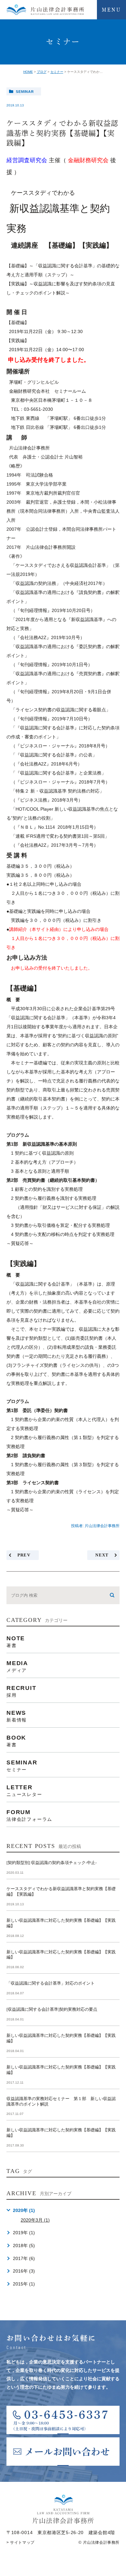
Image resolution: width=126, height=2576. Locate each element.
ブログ (42, 72)
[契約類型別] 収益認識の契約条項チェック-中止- (52, 1863)
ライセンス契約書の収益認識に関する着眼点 (61, 710)
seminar (25, 92)
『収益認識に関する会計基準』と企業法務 (58, 773)
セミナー (57, 72)
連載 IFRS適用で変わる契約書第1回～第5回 (60, 836)
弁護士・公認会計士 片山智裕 (53, 457)
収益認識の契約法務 (36, 583)
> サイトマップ (21, 2542)
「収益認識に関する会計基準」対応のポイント (51, 1983)
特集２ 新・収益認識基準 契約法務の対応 (58, 791)
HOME (28, 72)
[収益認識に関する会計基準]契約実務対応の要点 (52, 2009)
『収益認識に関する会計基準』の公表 (54, 755)
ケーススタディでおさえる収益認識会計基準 (61, 565)
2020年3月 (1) (35, 2220)
